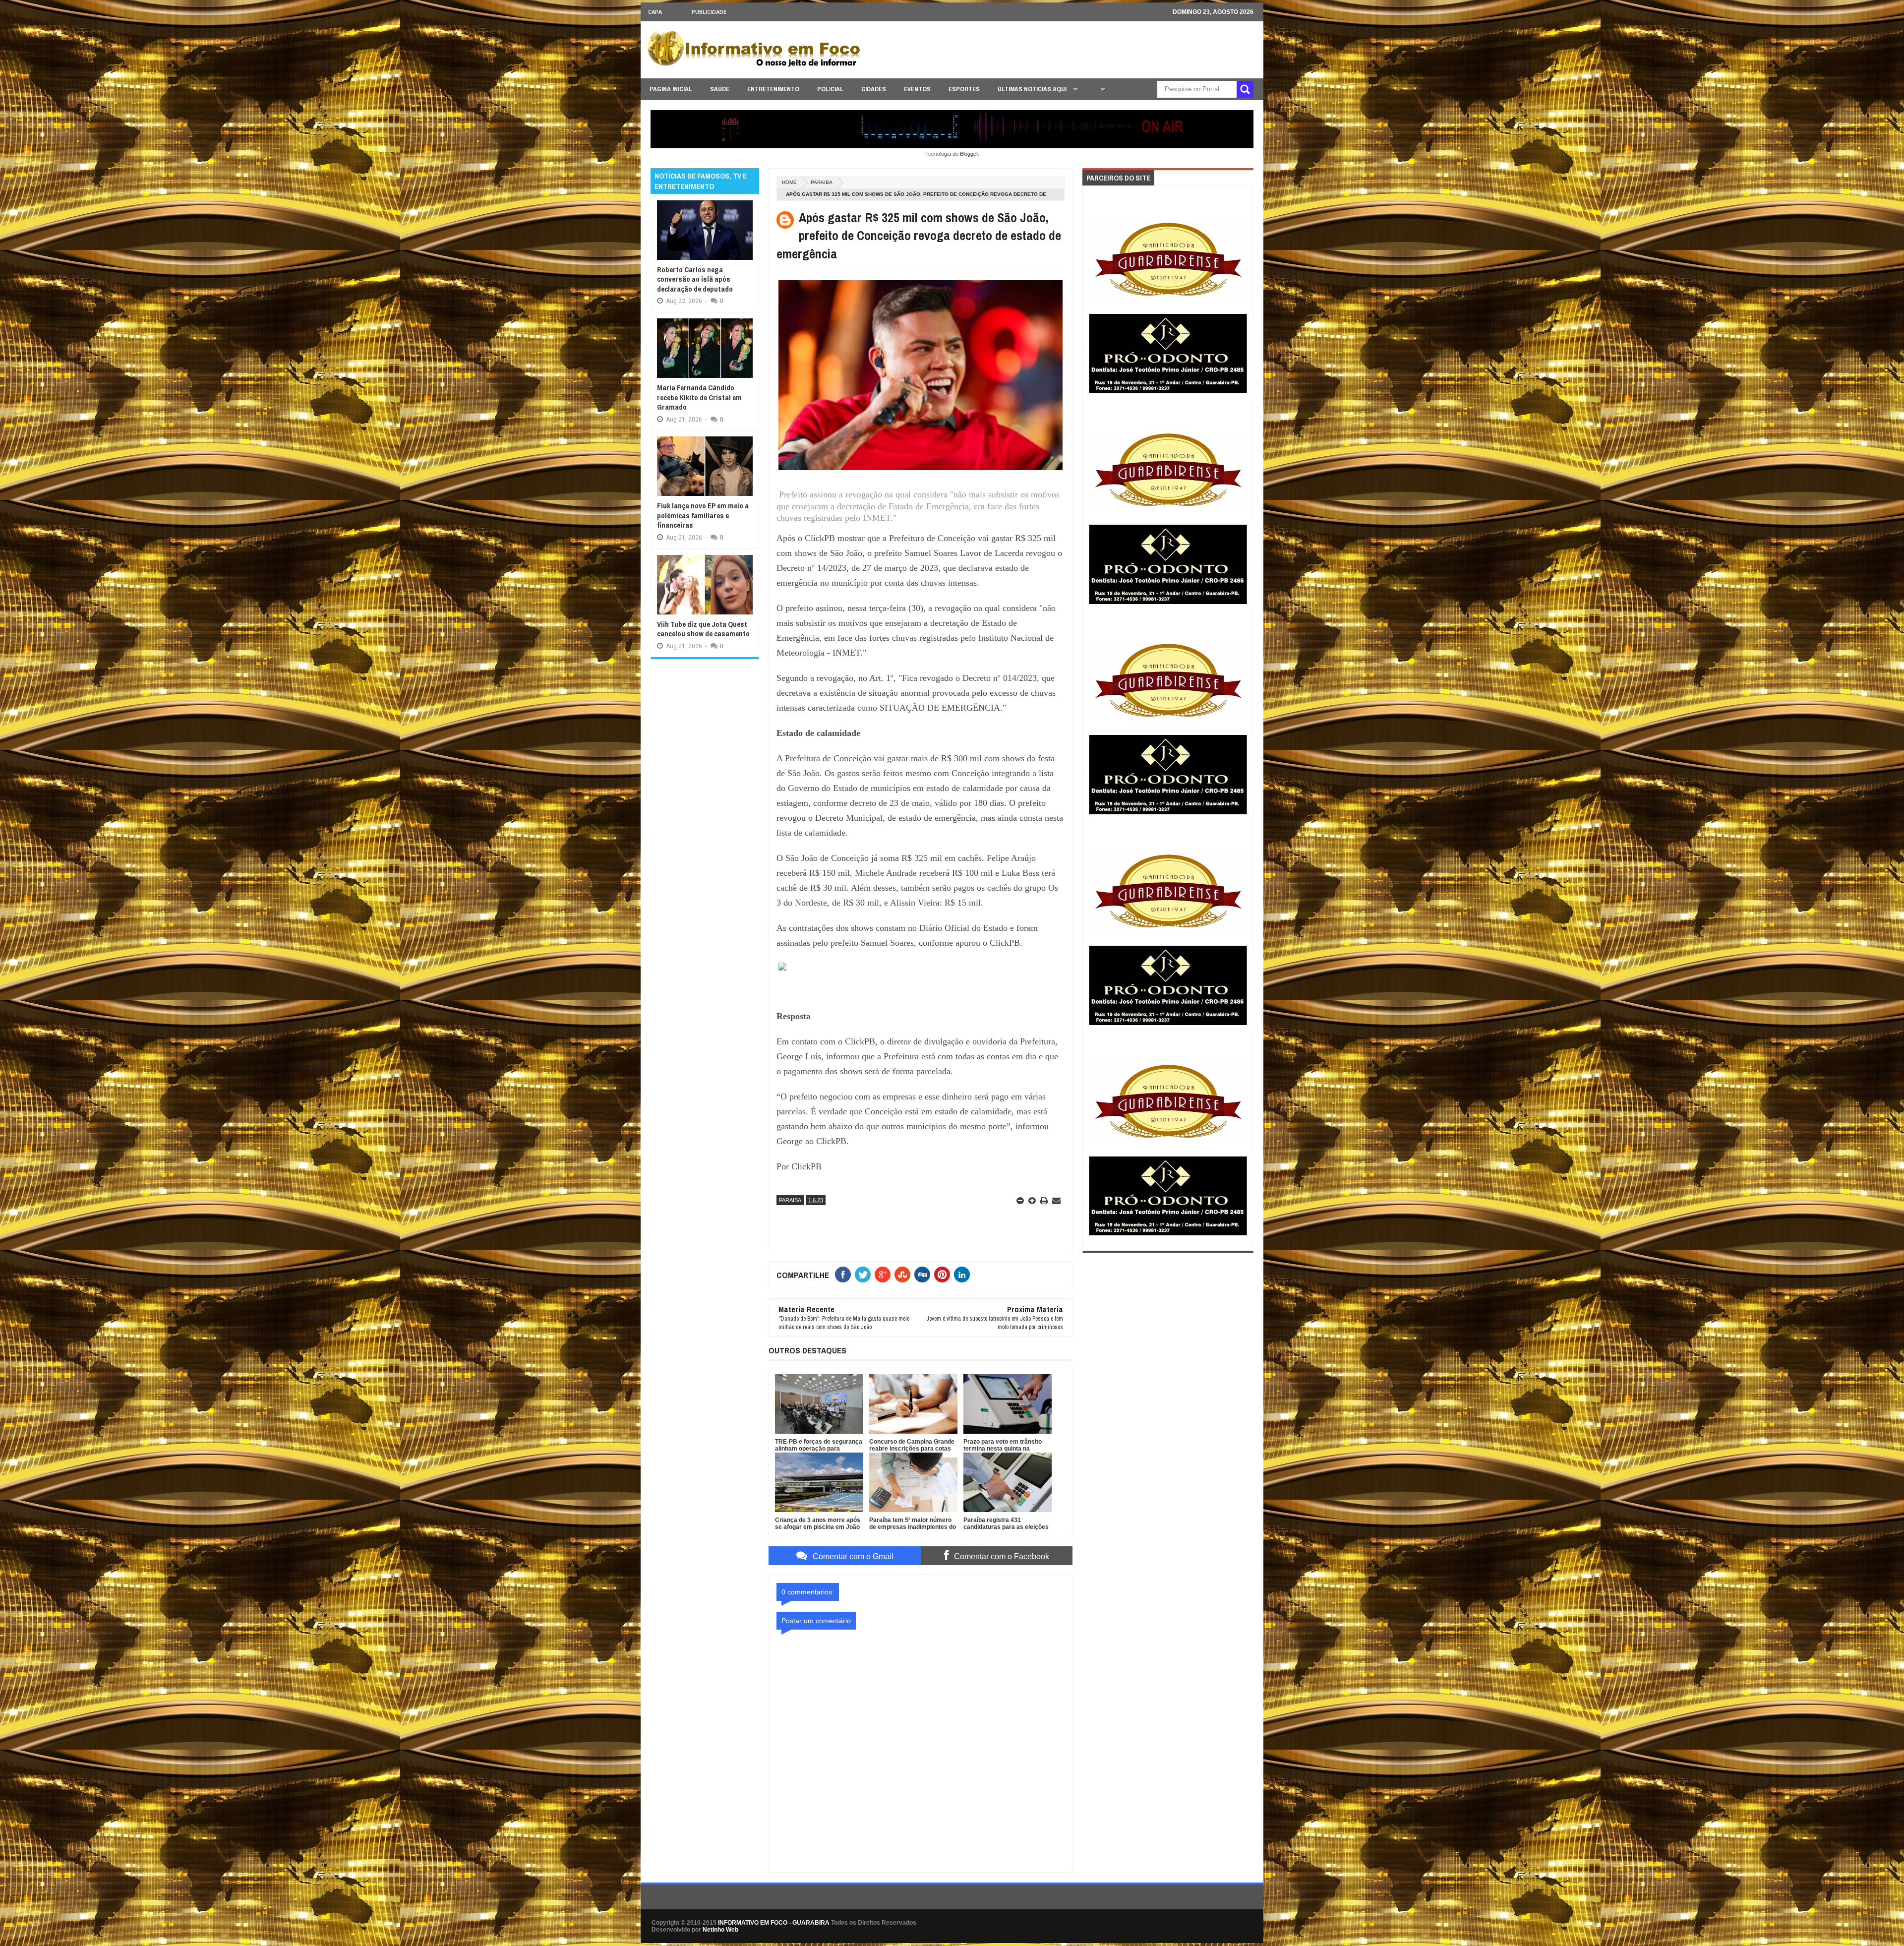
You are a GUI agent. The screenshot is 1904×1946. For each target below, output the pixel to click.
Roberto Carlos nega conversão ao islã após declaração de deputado (695, 279)
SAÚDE (720, 89)
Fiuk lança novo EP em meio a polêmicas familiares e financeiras (703, 515)
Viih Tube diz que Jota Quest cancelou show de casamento (703, 629)
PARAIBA (822, 182)
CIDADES (874, 89)
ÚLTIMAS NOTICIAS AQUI (1033, 89)
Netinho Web (720, 1930)
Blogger (969, 154)
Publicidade (709, 12)
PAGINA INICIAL (671, 89)
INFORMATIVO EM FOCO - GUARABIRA (774, 1923)
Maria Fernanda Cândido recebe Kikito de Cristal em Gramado (699, 397)
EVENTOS (917, 89)
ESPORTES (964, 89)
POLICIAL (830, 89)
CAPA (655, 12)
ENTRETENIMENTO (773, 89)
